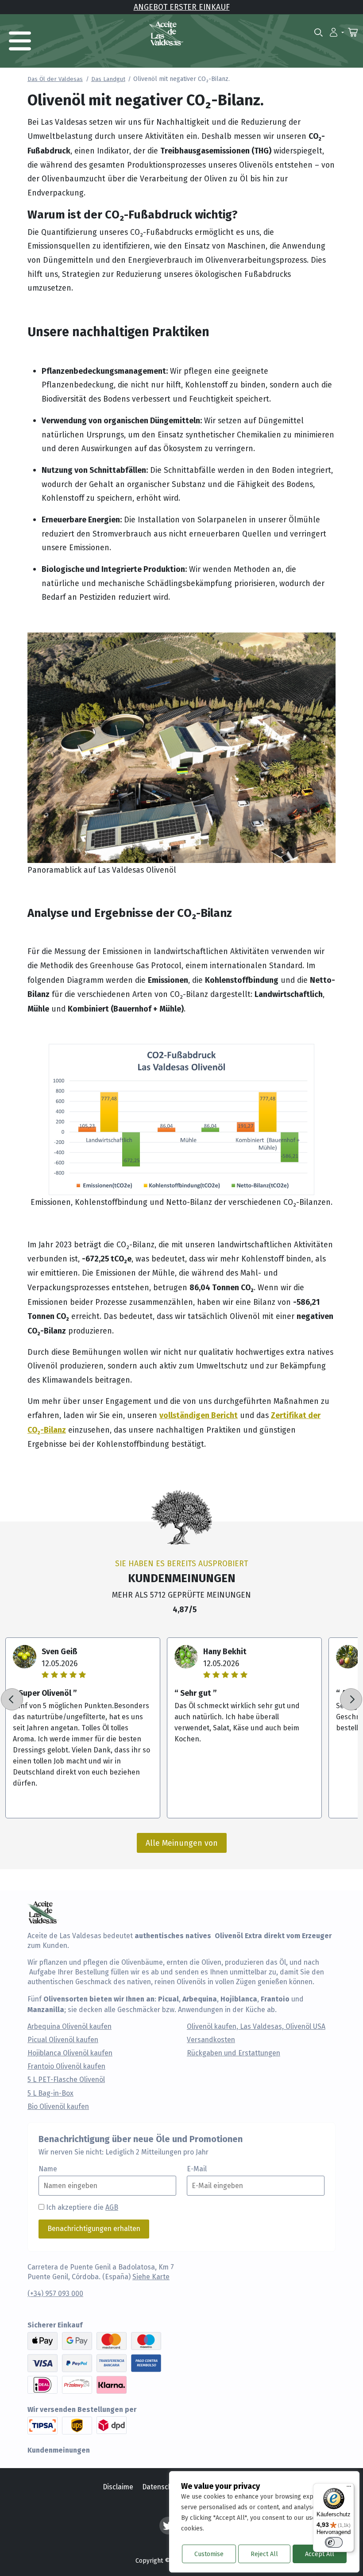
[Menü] (349, 2488)
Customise (209, 2554)
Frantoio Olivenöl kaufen (66, 2066)
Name (48, 2169)
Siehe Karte (151, 2277)
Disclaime (118, 2487)
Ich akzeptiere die (82, 2207)
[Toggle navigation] (20, 41)
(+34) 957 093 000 (55, 2294)
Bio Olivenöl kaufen (58, 2107)
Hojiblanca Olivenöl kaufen (70, 2053)
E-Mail (197, 2169)
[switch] (334, 2542)
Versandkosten (211, 2040)
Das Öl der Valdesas (55, 79)
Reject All (264, 2554)
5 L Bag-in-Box (50, 2093)
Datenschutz (162, 2487)
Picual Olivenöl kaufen (63, 2040)
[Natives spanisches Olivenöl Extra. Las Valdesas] (166, 33)
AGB (112, 2207)
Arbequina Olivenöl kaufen (70, 2027)
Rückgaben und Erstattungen (234, 2053)
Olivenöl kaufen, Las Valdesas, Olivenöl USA (256, 2027)
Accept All (320, 2554)
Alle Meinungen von (182, 1843)
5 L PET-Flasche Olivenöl (66, 2080)
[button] (337, 32)
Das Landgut (108, 79)
